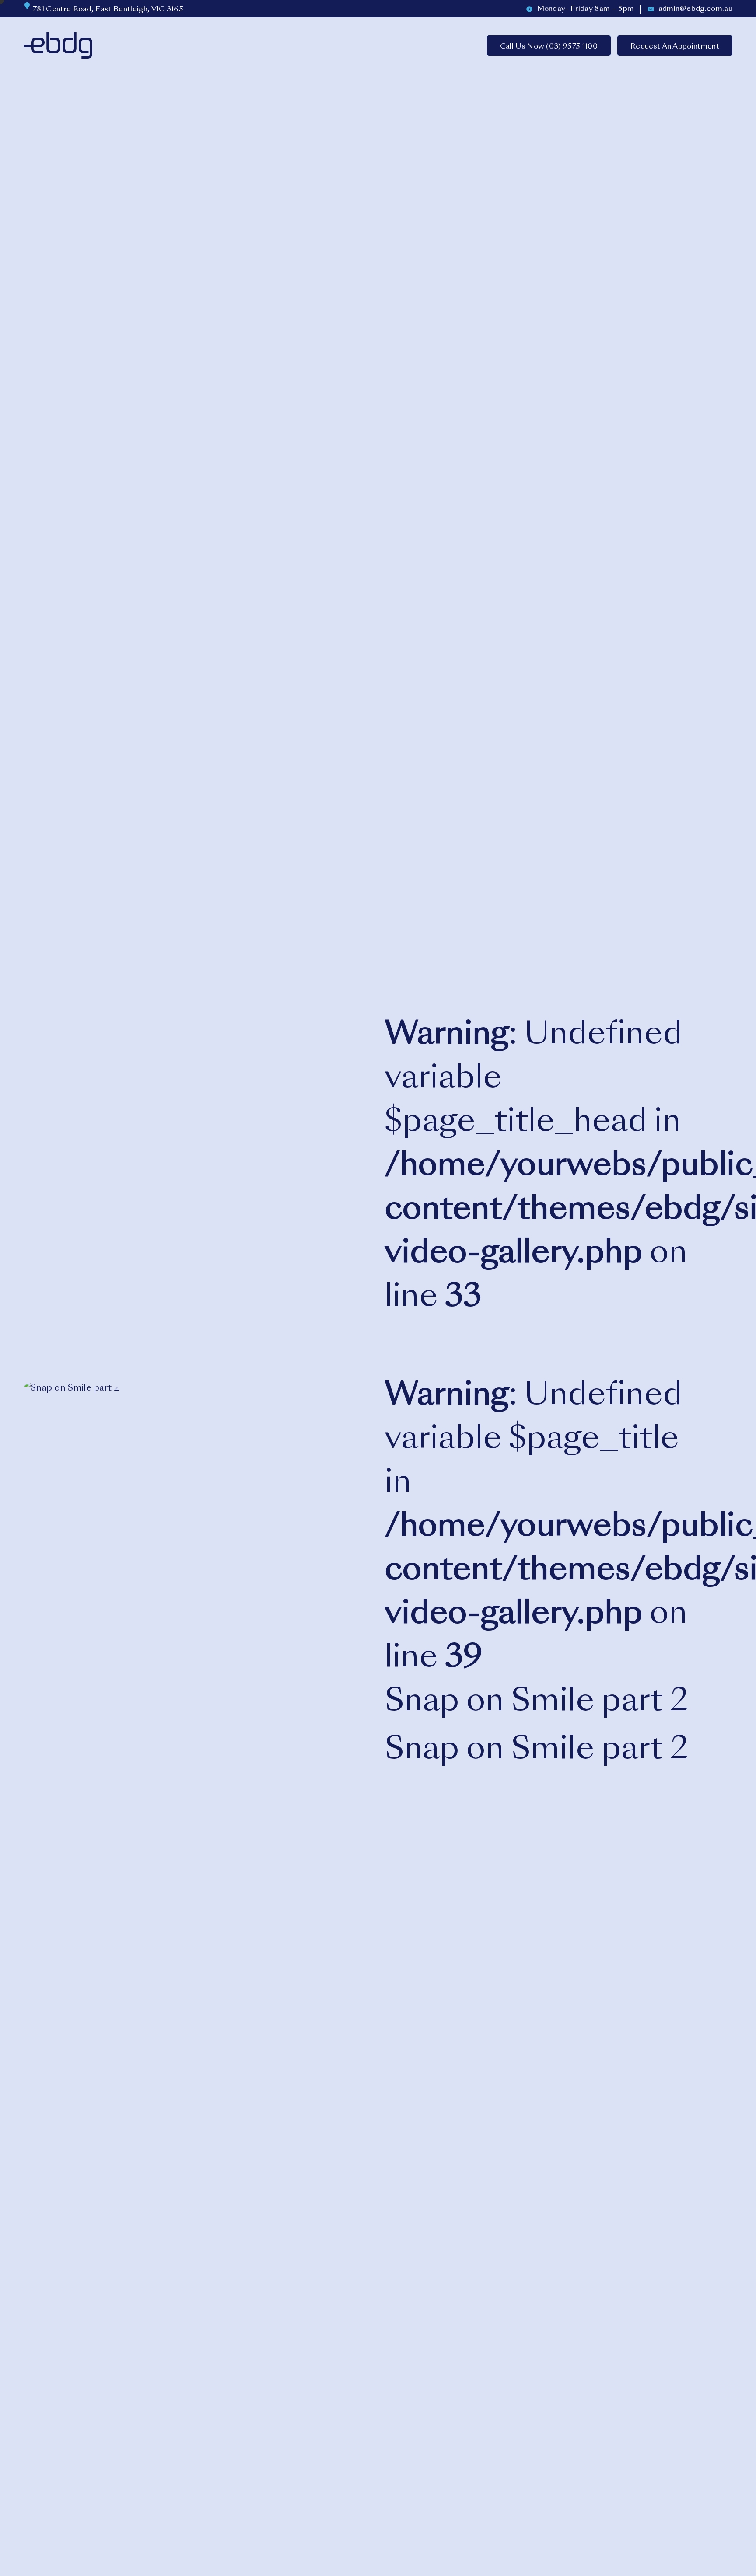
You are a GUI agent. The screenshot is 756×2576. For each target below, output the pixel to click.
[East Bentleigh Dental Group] (58, 45)
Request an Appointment (675, 47)
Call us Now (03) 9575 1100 (549, 47)
